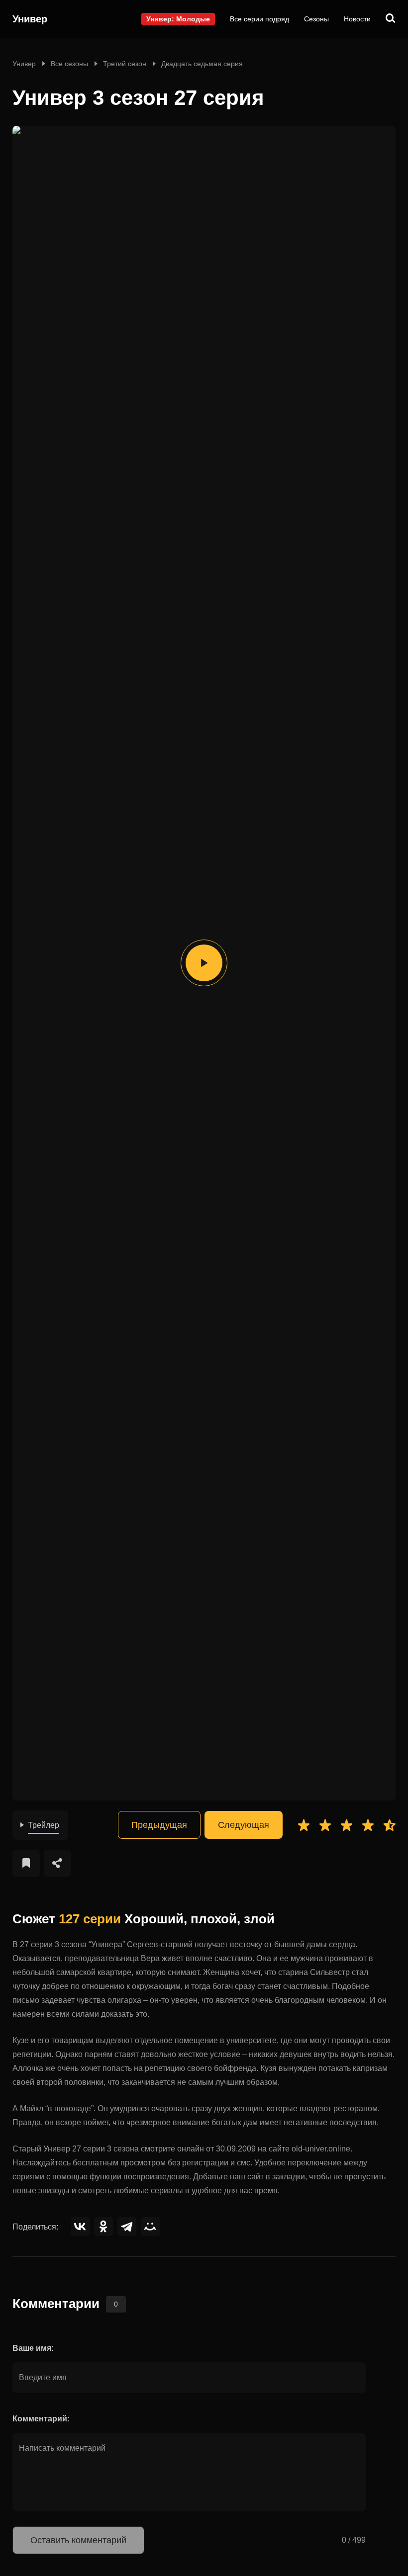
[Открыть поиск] (391, 19)
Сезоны (316, 19)
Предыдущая (159, 1825)
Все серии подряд (259, 19)
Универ (30, 19)
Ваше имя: (33, 2348)
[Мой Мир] (150, 2227)
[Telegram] (127, 2227)
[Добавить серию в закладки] (26, 1863)
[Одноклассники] (103, 2227)
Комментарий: (41, 2419)
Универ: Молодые (178, 19)
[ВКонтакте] (80, 2227)
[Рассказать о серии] (57, 1863)
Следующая (244, 1825)
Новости (357, 19)
